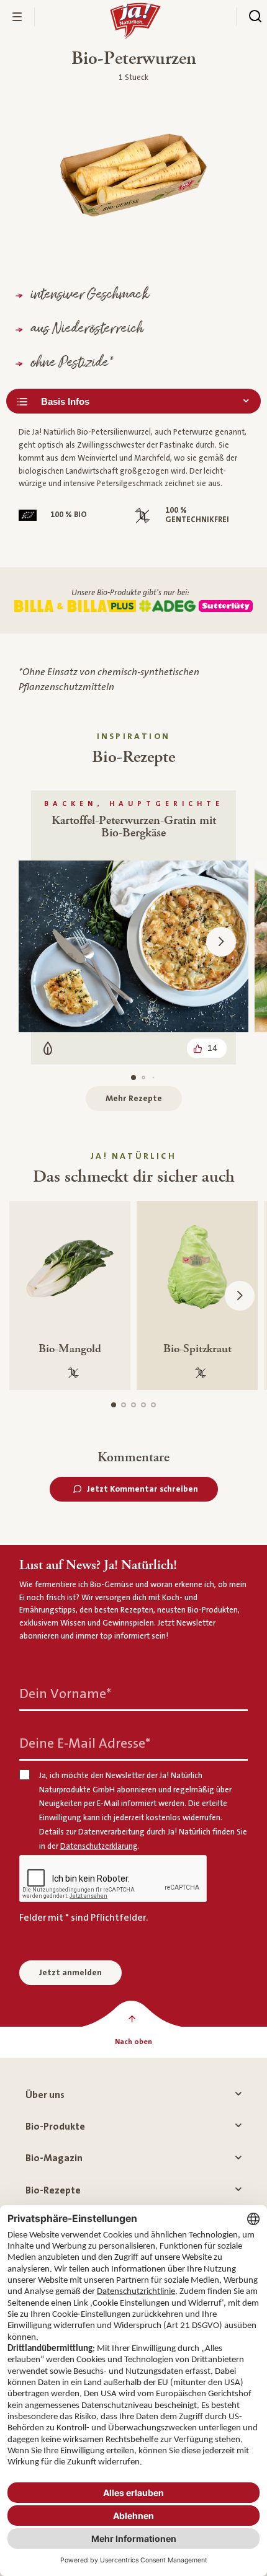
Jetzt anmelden (70, 1973)
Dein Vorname (65, 1694)
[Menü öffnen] (17, 17)
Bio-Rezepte (53, 2190)
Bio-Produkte (55, 2127)
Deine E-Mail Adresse (85, 1744)
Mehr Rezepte (134, 1099)
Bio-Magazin (54, 2158)
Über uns (45, 2095)
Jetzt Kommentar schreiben (143, 1489)
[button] (221, 942)
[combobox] (133, 401)
